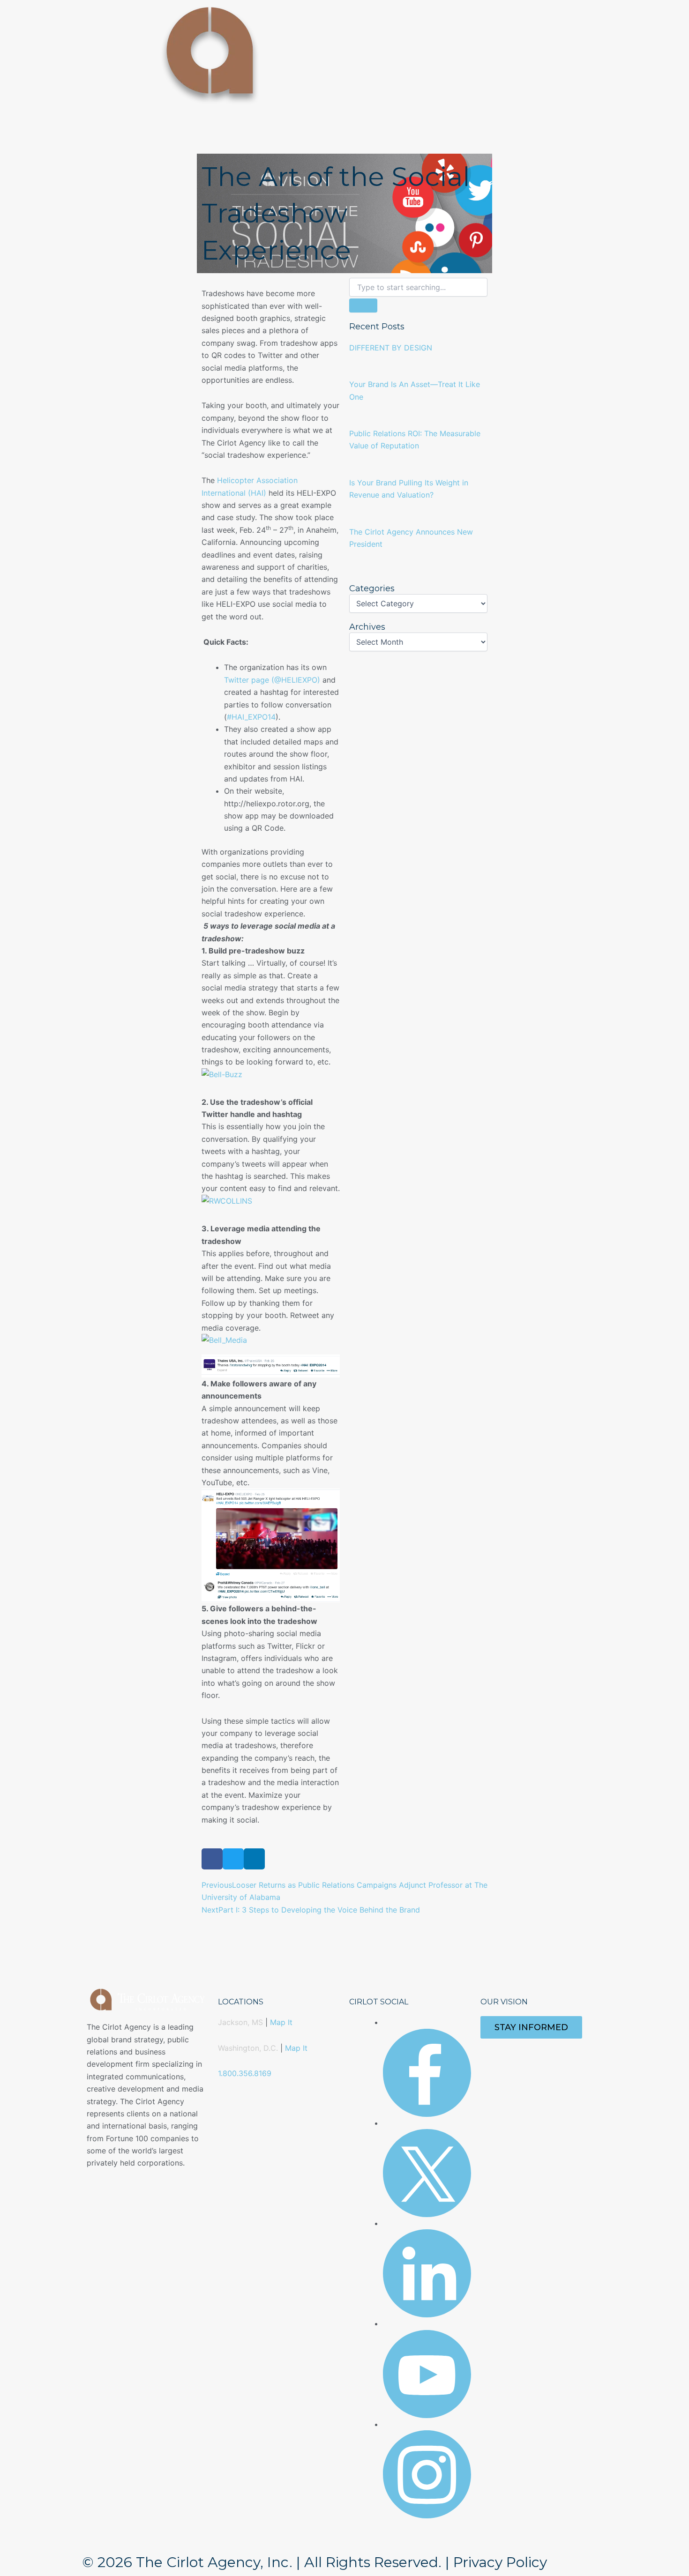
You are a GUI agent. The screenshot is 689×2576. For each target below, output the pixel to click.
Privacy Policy (500, 2562)
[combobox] (418, 287)
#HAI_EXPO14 (251, 717)
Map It (281, 2022)
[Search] (363, 305)
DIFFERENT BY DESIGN (391, 348)
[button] (212, 1859)
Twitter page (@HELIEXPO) (272, 680)
